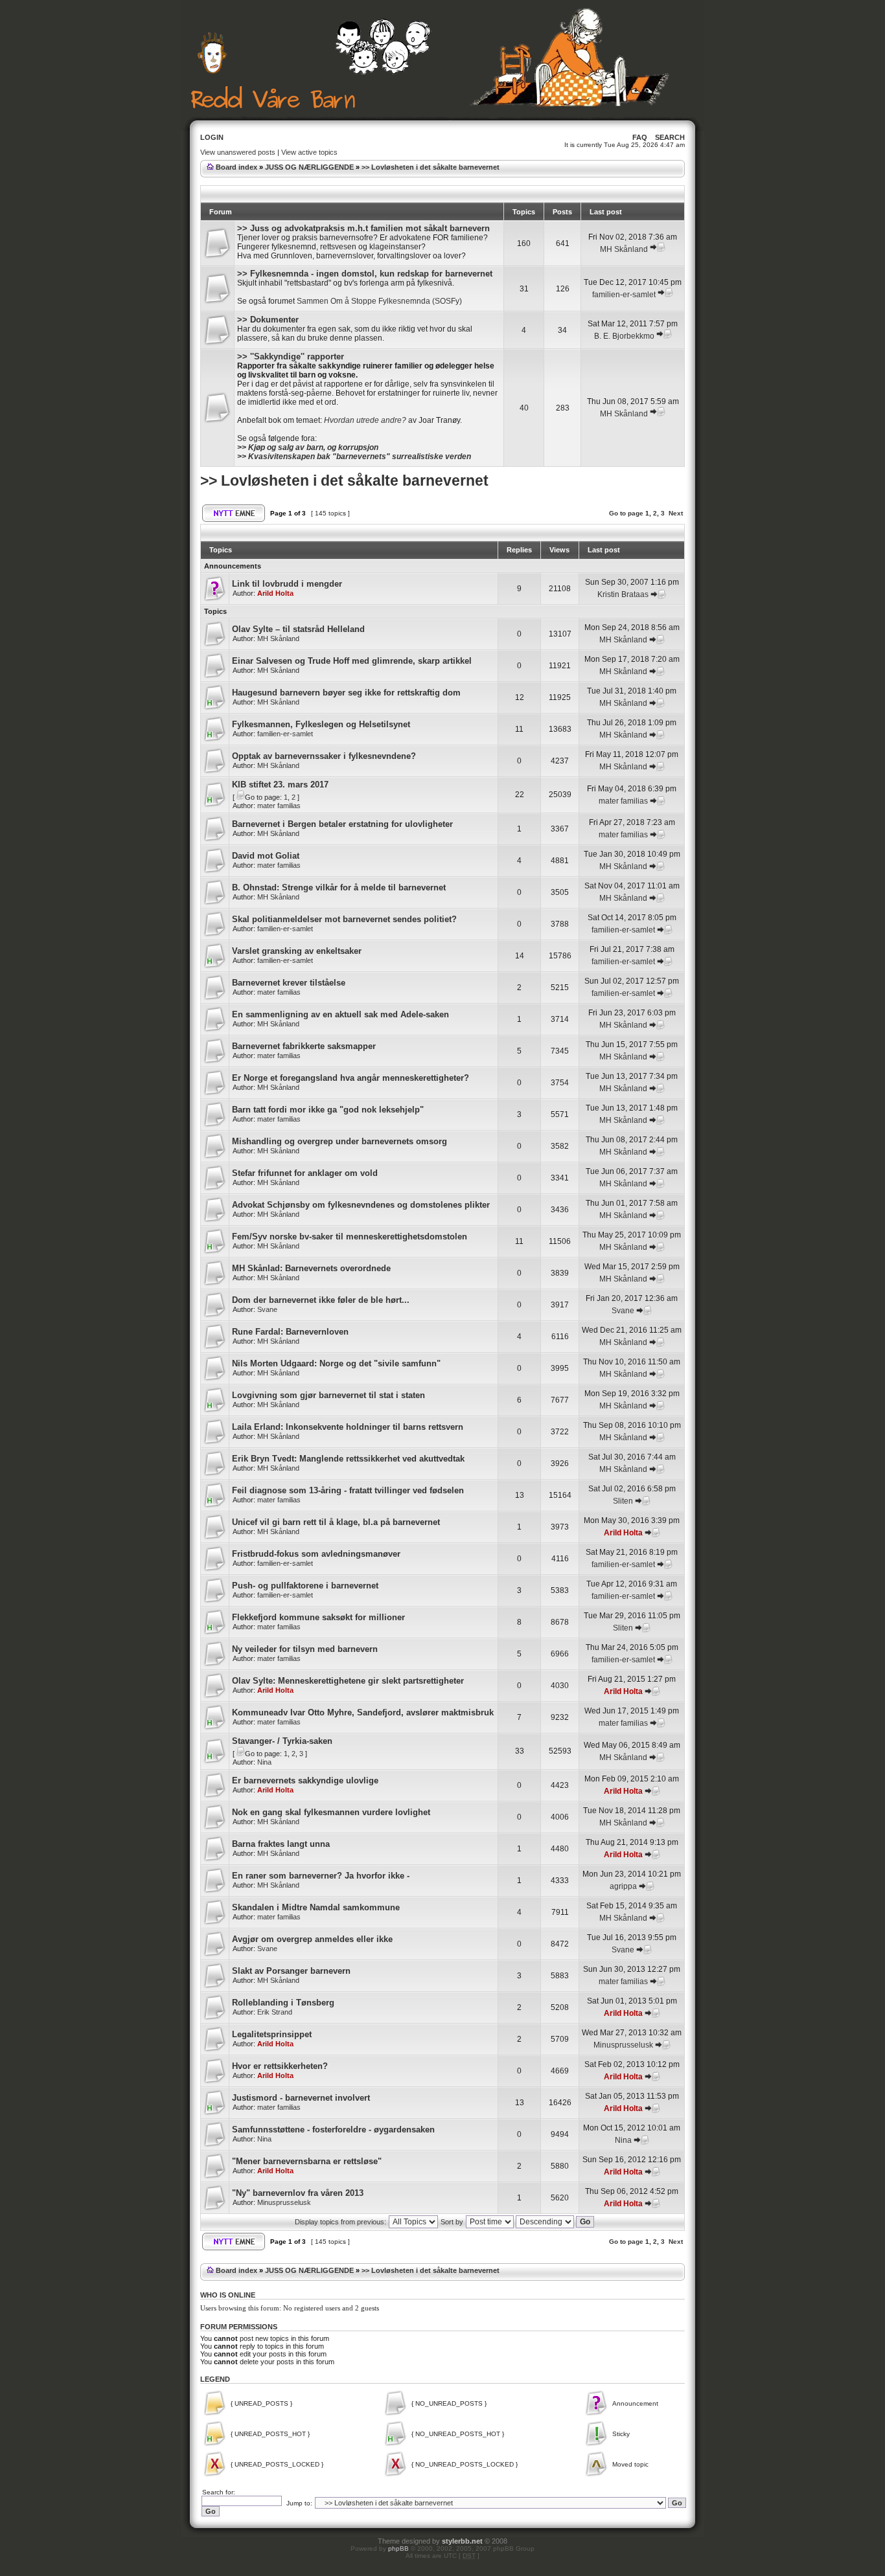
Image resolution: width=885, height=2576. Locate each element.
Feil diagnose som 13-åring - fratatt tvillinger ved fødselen (348, 1490)
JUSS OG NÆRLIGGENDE (309, 167)
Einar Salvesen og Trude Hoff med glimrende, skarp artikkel (352, 661)
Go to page (626, 513)
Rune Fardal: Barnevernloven (290, 1332)
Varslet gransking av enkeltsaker (297, 951)
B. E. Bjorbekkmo (624, 336)
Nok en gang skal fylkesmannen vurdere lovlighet (331, 1812)
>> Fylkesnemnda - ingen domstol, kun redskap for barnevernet (365, 274)
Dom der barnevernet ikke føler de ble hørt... (321, 1300)
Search (670, 137)
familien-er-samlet (624, 295)
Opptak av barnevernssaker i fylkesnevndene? (324, 756)
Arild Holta (275, 593)
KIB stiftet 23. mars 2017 (280, 785)
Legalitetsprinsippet (272, 2034)
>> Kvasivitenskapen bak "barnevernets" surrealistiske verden (354, 457)
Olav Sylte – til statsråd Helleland (298, 629)
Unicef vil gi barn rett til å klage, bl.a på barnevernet (336, 1522)
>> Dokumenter (268, 320)
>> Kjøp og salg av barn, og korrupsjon (308, 447)
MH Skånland (624, 249)
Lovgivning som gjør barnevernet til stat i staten (328, 1395)
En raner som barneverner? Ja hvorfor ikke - (321, 1876)
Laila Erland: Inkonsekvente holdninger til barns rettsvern (348, 1427)
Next (676, 513)
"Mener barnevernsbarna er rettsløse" (307, 2161)
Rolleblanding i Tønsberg (283, 2003)
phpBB (398, 2548)
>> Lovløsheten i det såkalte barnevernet (431, 167)
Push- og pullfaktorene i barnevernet (305, 1586)
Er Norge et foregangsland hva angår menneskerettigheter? (351, 1078)
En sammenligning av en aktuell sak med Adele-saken (340, 1014)
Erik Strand (275, 2012)
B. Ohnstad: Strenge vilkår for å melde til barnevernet (339, 887)
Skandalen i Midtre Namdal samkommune (316, 1907)
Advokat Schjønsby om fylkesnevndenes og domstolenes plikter (361, 1205)
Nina (264, 1762)
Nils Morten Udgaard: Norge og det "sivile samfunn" (336, 1363)
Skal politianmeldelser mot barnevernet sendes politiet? (344, 919)
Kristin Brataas (623, 594)
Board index (236, 167)
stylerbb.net (462, 2541)
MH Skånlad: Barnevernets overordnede (311, 1268)
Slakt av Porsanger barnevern (291, 1971)
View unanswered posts (238, 152)
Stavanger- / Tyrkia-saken (282, 1741)
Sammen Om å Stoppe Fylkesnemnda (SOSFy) (379, 301)
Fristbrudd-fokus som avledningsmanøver (316, 1554)
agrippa (623, 1886)
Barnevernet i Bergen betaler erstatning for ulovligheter (342, 824)
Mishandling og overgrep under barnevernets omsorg (339, 1141)
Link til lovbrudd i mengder (287, 584)
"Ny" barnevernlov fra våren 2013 (298, 2193)
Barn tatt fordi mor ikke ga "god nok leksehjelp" (328, 1110)
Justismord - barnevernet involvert (301, 2098)
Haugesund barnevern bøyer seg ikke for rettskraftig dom (346, 693)
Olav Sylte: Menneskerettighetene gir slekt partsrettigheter (348, 1681)
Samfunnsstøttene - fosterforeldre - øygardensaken (333, 2130)
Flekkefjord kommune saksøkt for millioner (318, 1617)
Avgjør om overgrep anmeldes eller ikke (312, 1939)
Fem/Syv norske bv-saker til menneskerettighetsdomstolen (350, 1237)
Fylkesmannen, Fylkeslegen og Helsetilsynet (321, 724)
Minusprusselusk (623, 2045)
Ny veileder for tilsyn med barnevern (305, 1649)
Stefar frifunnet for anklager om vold (305, 1173)
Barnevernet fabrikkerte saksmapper (304, 1046)
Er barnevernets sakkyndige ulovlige (305, 1780)
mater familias (279, 806)
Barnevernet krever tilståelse (289, 983)
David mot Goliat (266, 856)
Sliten (623, 1501)
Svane (267, 1309)
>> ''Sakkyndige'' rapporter (291, 356)
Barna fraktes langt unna (281, 1844)
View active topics (309, 152)
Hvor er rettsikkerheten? (280, 2066)
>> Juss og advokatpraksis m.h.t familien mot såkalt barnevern (363, 228)
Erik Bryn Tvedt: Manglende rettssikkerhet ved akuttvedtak (348, 1459)
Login (212, 137)
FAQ (640, 137)
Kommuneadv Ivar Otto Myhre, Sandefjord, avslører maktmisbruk (363, 1712)
